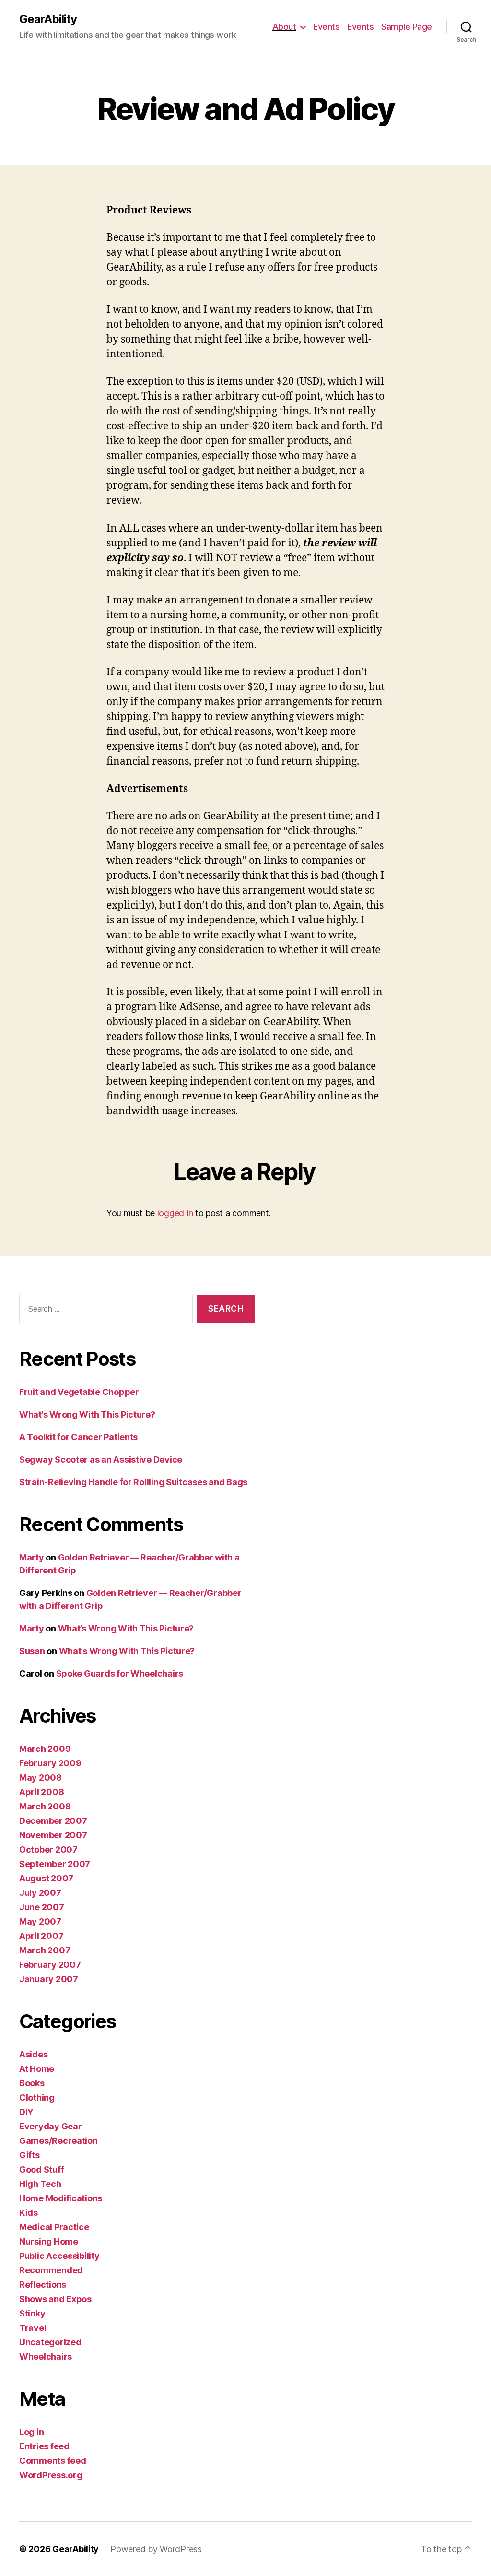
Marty (32, 1557)
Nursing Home (49, 2241)
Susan (32, 1651)
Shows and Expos (55, 2299)
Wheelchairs (46, 2357)
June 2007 (42, 1907)
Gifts (29, 2155)
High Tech (40, 2184)
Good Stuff (41, 2169)
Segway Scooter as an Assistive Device (101, 1459)
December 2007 (53, 1821)
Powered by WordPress (156, 2549)
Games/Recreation (58, 2141)
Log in (31, 2432)
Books (32, 2083)
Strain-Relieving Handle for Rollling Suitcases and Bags (133, 1482)
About (284, 27)
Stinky (32, 2313)
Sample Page (407, 27)
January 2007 (49, 1979)
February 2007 (50, 1965)
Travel (33, 2328)
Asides (33, 2054)
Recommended (51, 2270)
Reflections (43, 2285)
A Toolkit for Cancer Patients (78, 1437)
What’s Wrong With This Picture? (87, 1414)
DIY (26, 2112)
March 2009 (45, 1749)
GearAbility (48, 19)
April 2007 (41, 1936)
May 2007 (40, 1921)
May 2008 (41, 1778)
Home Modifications (61, 2198)
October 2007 (48, 1849)
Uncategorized (50, 2342)
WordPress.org (51, 2475)
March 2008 (45, 1806)
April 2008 (41, 1792)
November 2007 (53, 1835)
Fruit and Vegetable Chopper (79, 1392)
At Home (37, 2069)
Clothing (37, 2097)
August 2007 (46, 1878)
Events (326, 27)
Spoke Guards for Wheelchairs (120, 1673)
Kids (29, 2213)
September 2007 (55, 1864)
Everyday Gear (51, 2126)
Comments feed (53, 2461)
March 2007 (45, 1950)
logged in (175, 1213)
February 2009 (50, 1763)
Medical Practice (54, 2227)
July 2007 (40, 1893)
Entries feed (44, 2446)
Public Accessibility (59, 2256)
